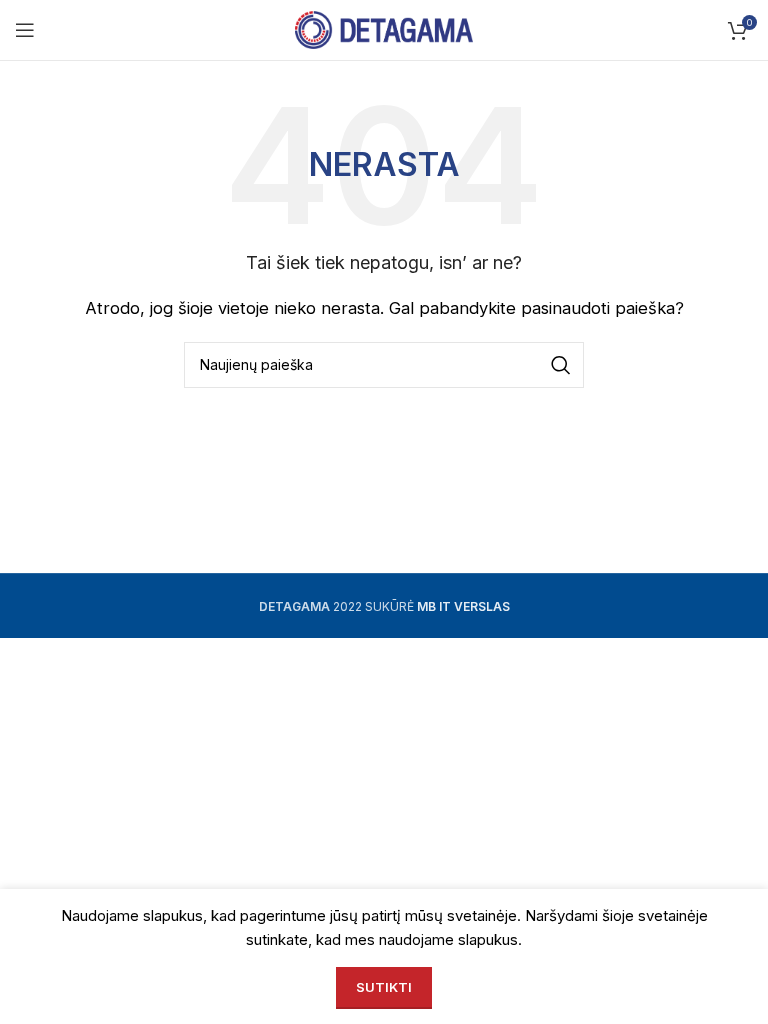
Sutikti (384, 987)
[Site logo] (384, 28)
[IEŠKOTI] (561, 365)
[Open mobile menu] (25, 30)
